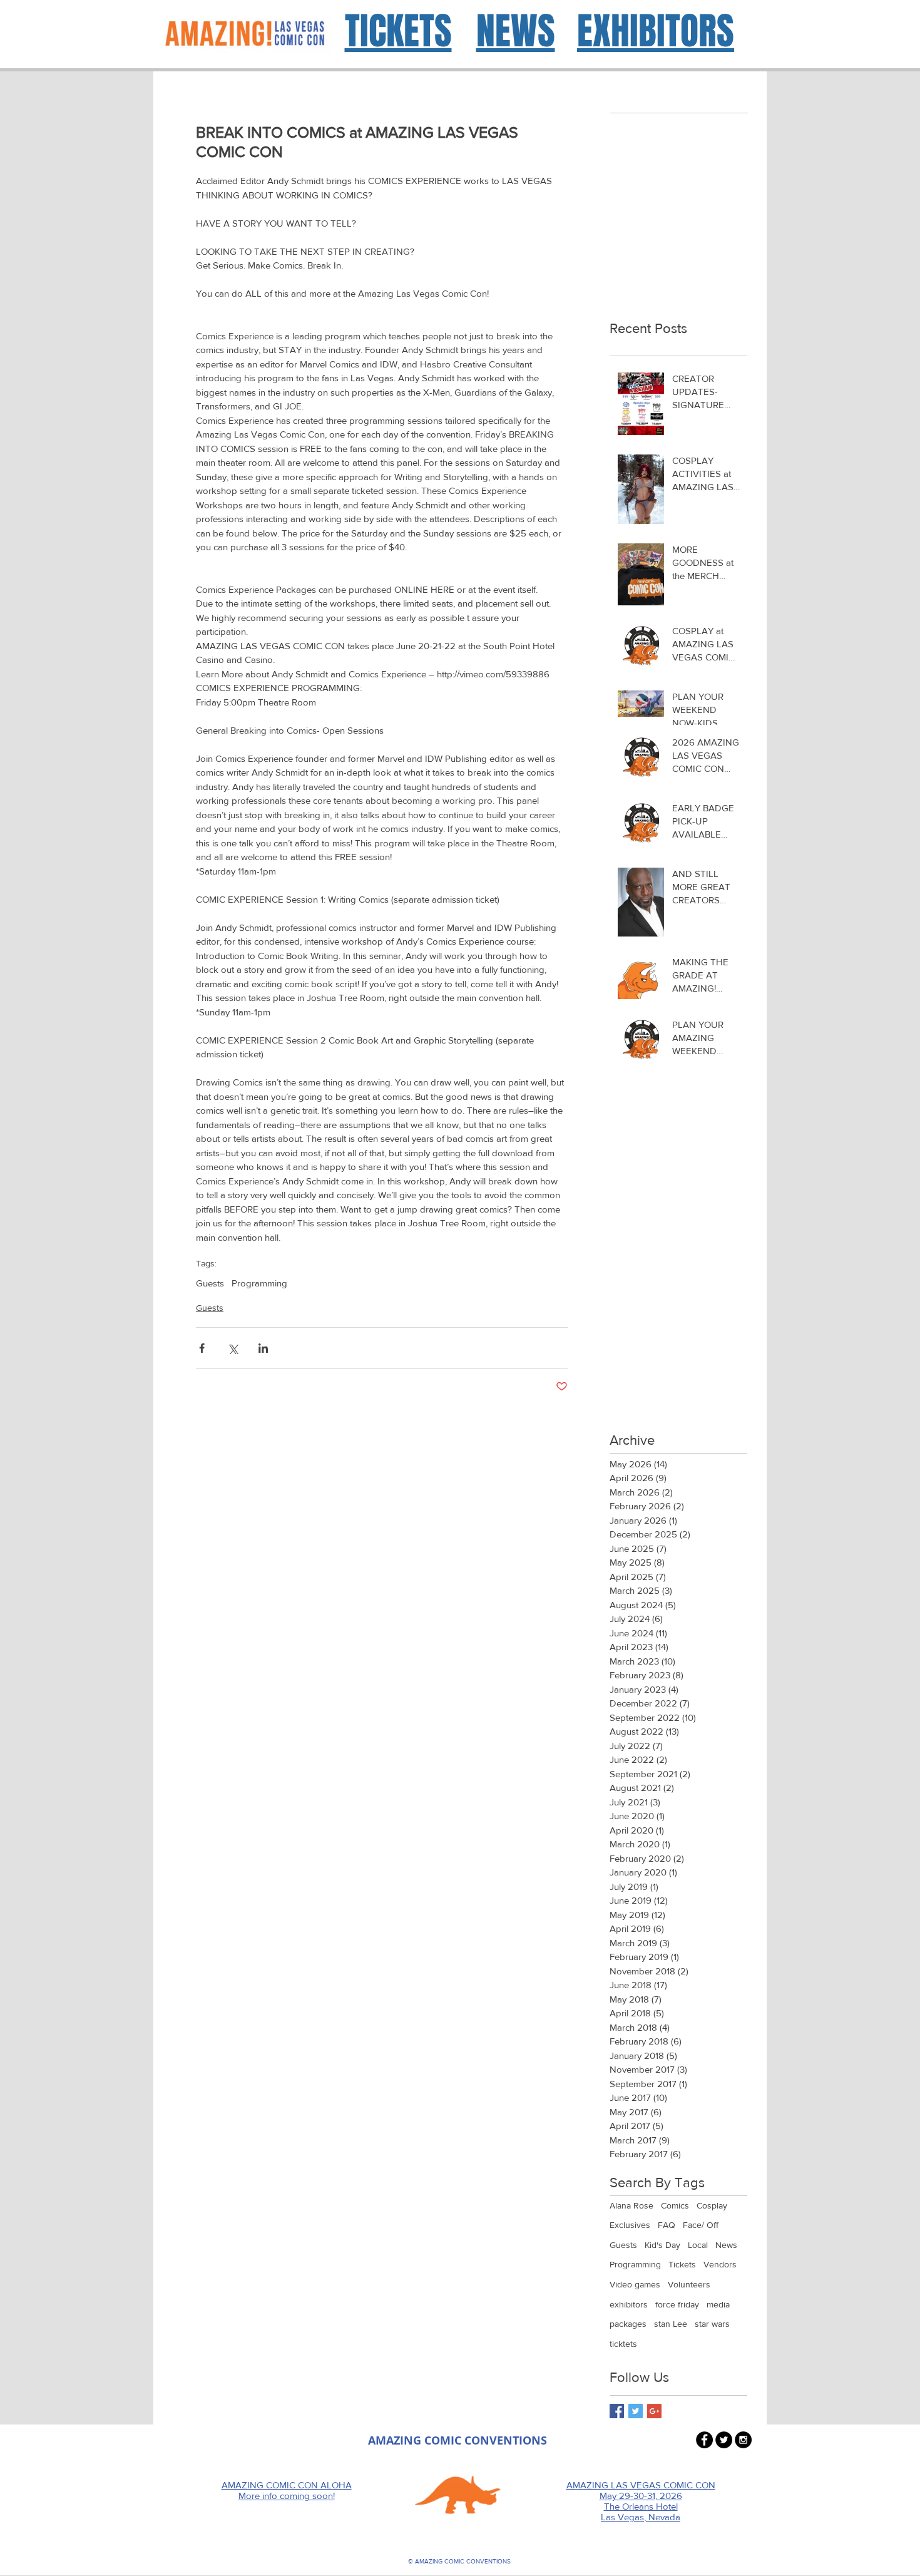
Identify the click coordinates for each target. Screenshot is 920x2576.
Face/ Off (701, 2225)
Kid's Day (662, 2245)
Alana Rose (631, 2205)
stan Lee (671, 2324)
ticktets (623, 2344)
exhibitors (629, 2304)
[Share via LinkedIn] (263, 1348)
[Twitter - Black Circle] (724, 2440)
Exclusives (630, 2225)
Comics (675, 2205)
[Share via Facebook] (202, 1348)
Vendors (720, 2264)
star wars (712, 2324)
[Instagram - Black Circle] (743, 2440)
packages (628, 2324)
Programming (259, 1283)
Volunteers (689, 2284)
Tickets (682, 2264)
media (718, 2304)
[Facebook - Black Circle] (704, 2440)
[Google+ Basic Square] (654, 2411)
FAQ (667, 2225)
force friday (677, 2304)
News (726, 2245)
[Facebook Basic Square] (617, 2411)
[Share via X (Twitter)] (233, 1348)
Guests (210, 1283)
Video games (635, 2284)
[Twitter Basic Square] (636, 2411)
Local (698, 2245)
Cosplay (712, 2205)
